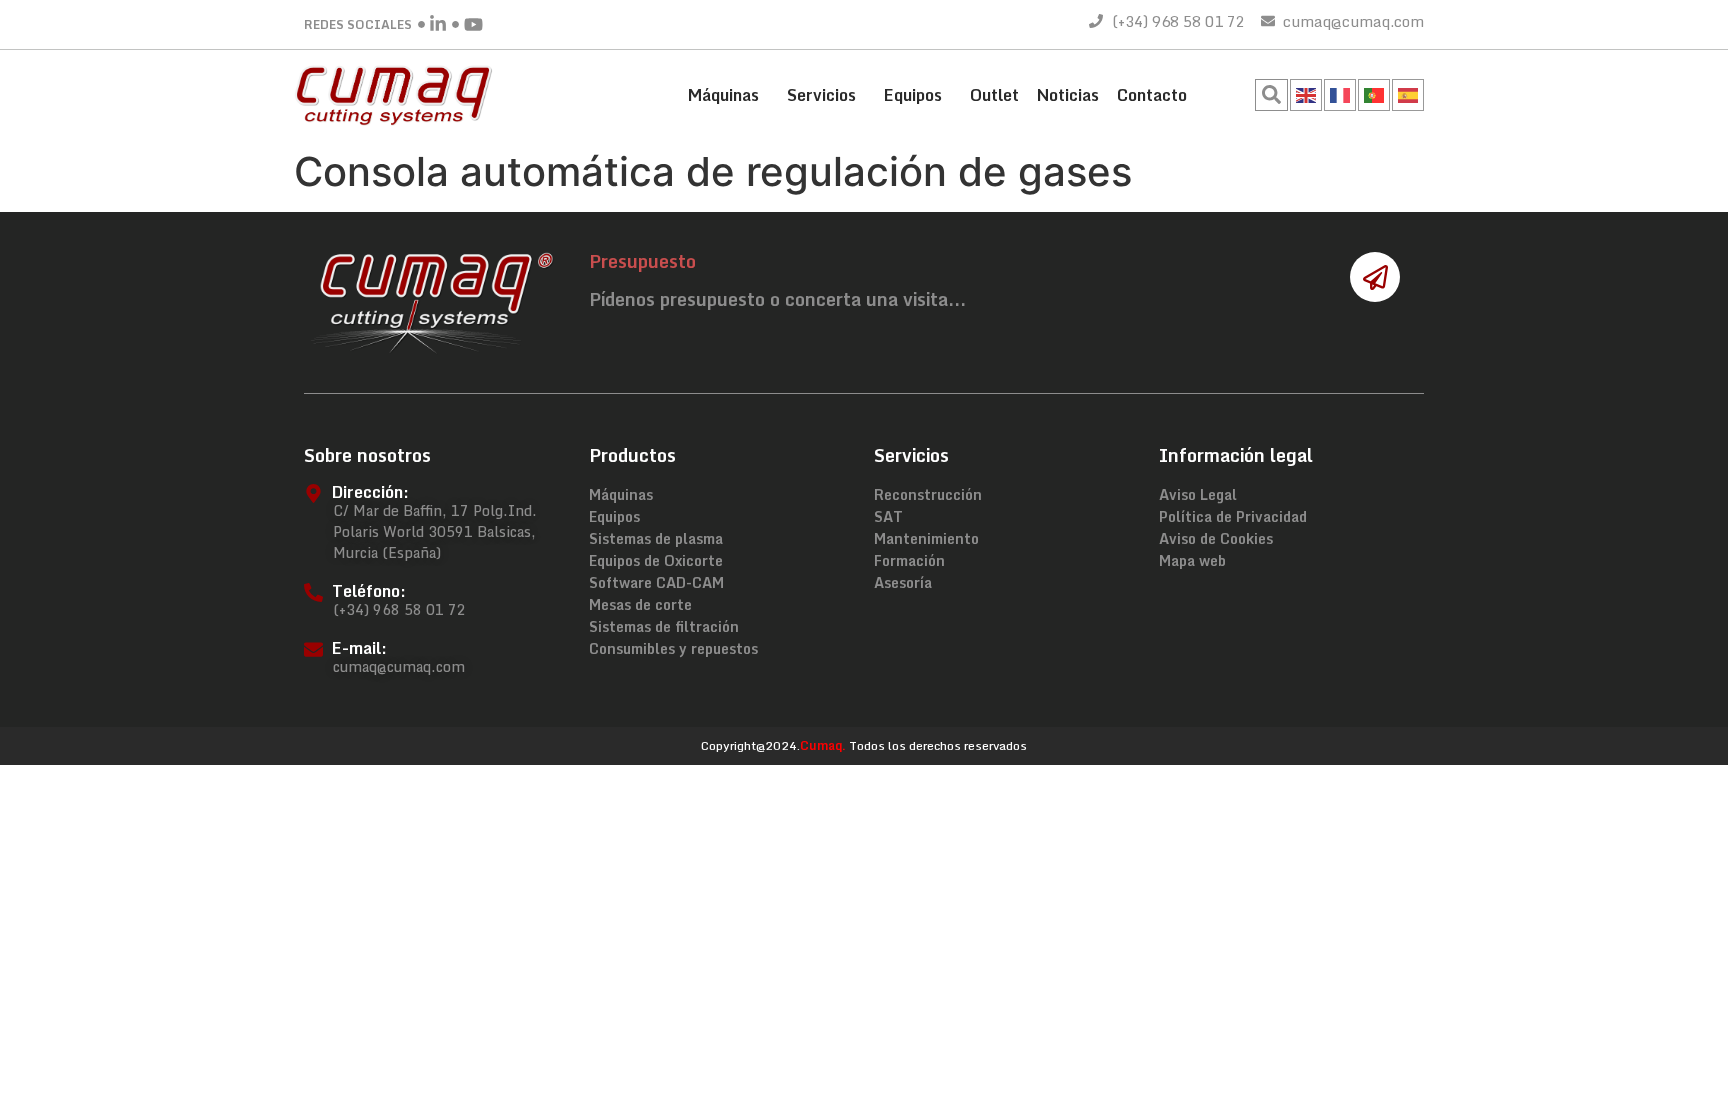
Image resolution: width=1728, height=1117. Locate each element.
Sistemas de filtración (664, 627)
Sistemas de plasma (656, 539)
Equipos (913, 95)
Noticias (1068, 95)
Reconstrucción (928, 495)
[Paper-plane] (1375, 277)
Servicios (821, 95)
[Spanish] (1409, 93)
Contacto (1152, 95)
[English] (1307, 93)
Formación (909, 561)
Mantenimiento (926, 539)
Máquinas (723, 95)
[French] (1341, 93)
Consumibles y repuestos (673, 649)
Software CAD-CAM (656, 583)
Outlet (994, 95)
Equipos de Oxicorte (656, 561)
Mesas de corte (640, 605)
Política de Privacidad (1233, 517)
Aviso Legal (1198, 495)
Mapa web (1192, 561)
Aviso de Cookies (1216, 539)
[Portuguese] (1375, 93)
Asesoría (903, 583)
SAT (888, 517)
